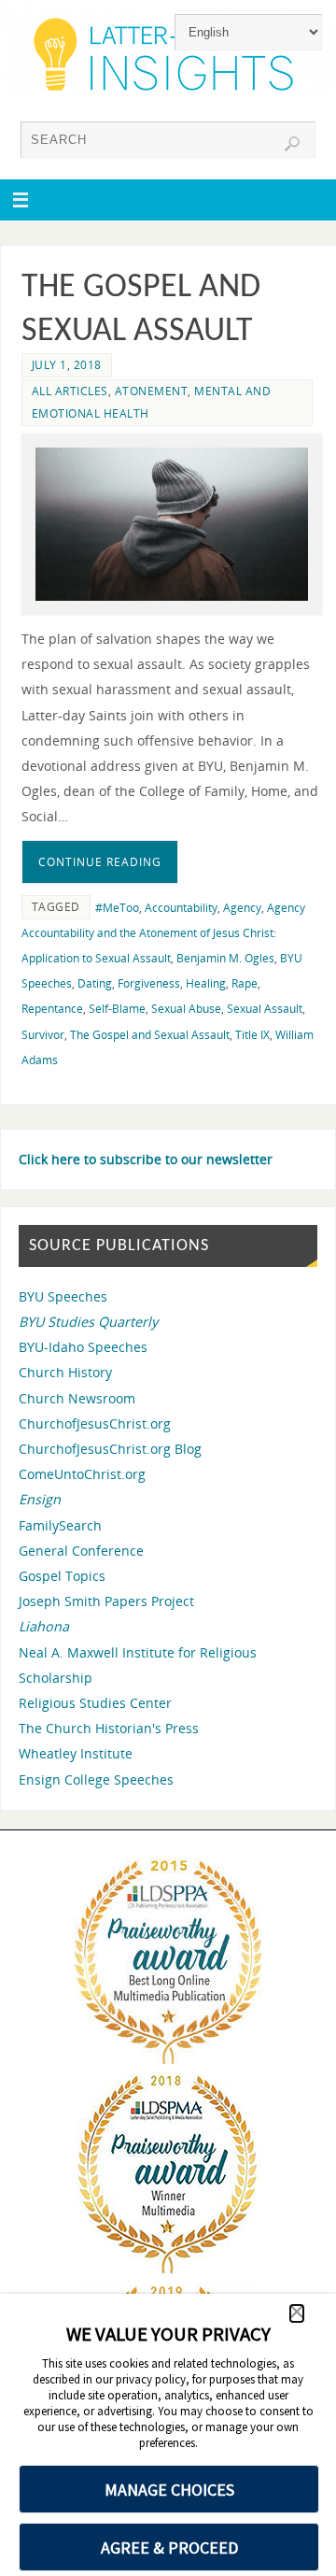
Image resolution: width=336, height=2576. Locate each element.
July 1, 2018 (67, 365)
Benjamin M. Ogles (225, 958)
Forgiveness (149, 983)
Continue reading (100, 862)
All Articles (70, 391)
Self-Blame (117, 1009)
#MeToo (117, 908)
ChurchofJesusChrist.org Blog (110, 1449)
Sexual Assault (265, 1009)
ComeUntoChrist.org (82, 1474)
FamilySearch (60, 1525)
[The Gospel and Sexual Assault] (172, 524)
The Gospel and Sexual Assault (150, 1035)
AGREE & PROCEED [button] (169, 2548)
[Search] (292, 144)
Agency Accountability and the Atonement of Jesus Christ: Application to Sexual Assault (163, 933)
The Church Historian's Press (109, 1728)
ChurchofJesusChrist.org (95, 1423)
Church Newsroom (77, 1398)
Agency (242, 908)
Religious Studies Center (95, 1703)
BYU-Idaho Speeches (83, 1347)
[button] (297, 2313)
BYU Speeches (63, 1296)
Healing (206, 983)
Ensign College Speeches (96, 1779)
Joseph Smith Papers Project (106, 1601)
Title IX (252, 1035)
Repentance (52, 1009)
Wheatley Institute (76, 1753)
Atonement (152, 391)
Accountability (181, 908)
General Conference (81, 1551)
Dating (95, 983)
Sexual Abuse (186, 1009)
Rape (245, 983)
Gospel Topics (62, 1576)
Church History (65, 1372)
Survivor (43, 1035)
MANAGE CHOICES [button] (169, 2490)
